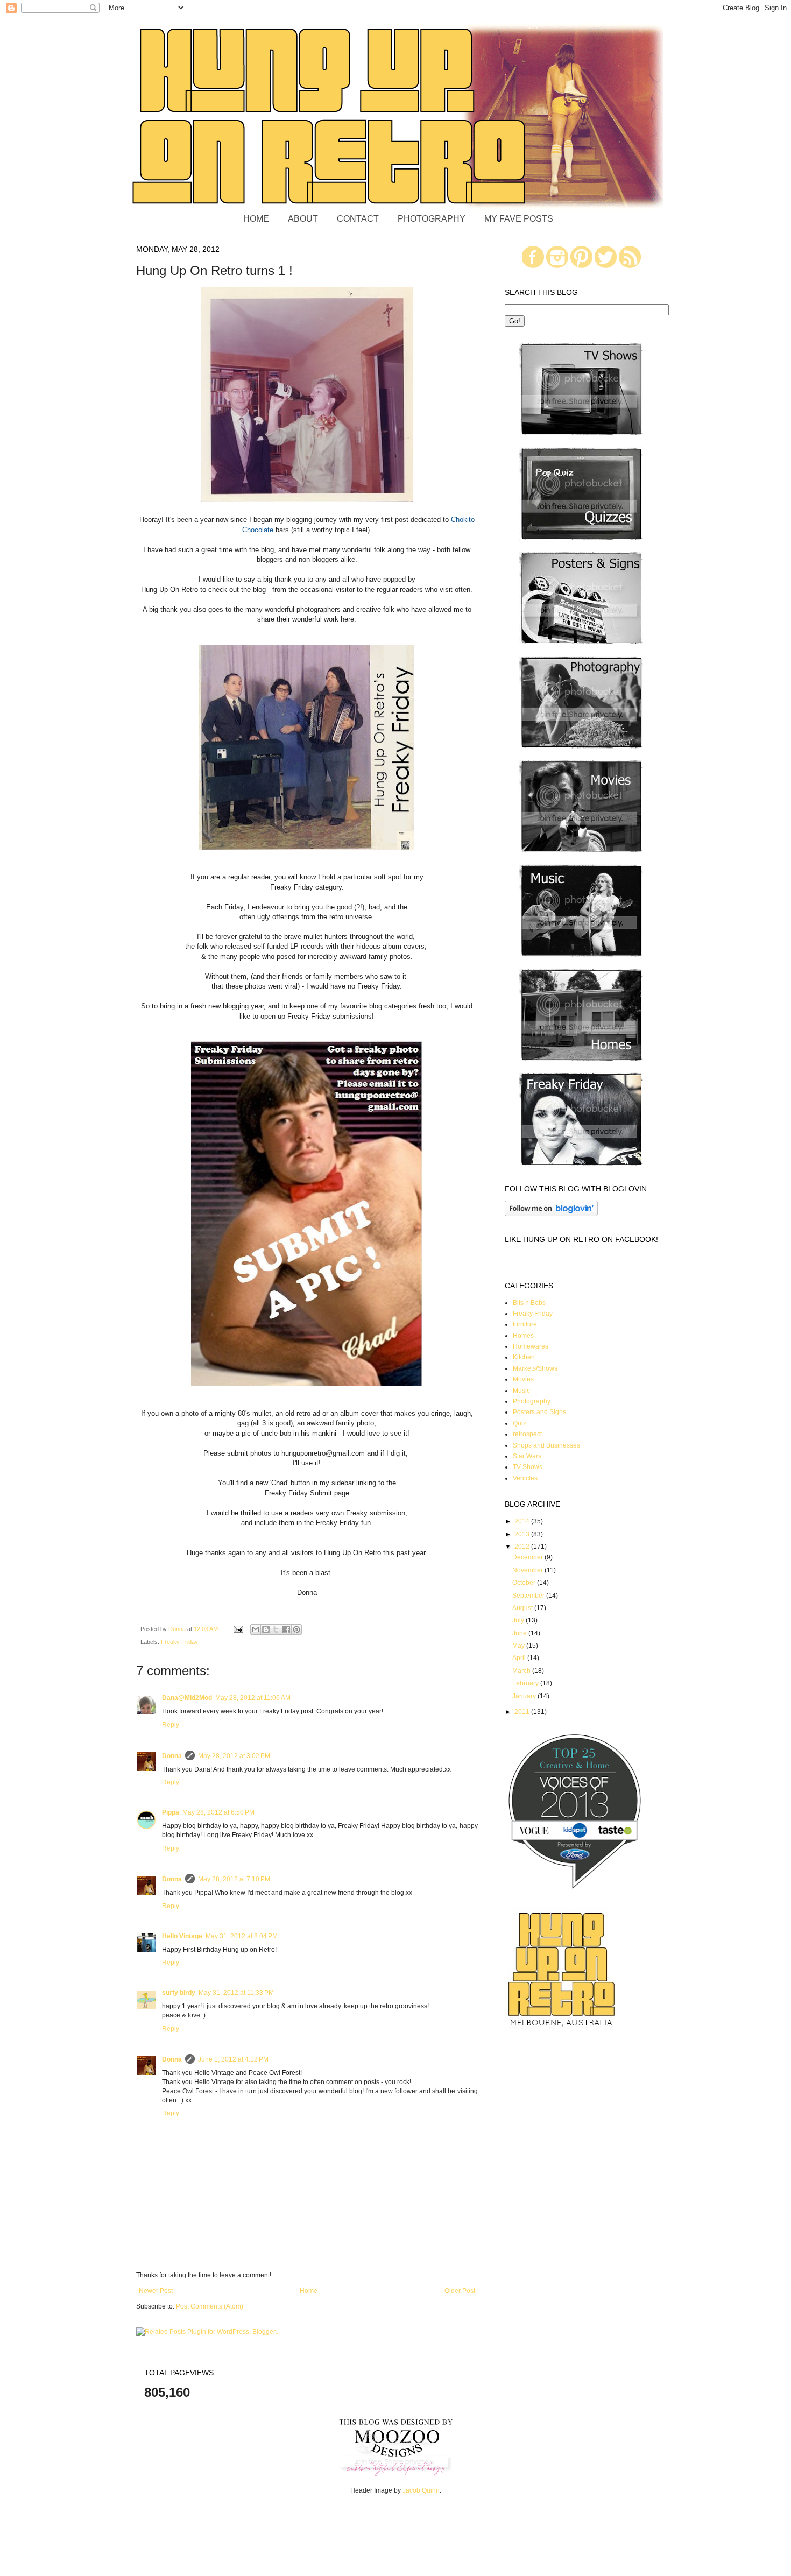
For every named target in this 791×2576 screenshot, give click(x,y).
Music (521, 1391)
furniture (525, 1324)
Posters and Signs (539, 1412)
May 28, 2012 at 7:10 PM (234, 1879)
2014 (523, 1521)
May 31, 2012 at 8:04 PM (242, 1936)
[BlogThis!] (266, 1629)
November (528, 1570)
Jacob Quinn (421, 2490)
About (303, 219)
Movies (523, 1379)
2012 (523, 1547)
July (519, 1620)
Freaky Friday (179, 1642)
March (522, 1671)
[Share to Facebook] (286, 1629)
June (520, 1633)
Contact (358, 219)
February (526, 1683)
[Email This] (256, 1629)
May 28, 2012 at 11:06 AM (253, 1698)
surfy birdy (179, 1993)
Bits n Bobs (529, 1303)
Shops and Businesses (546, 1445)
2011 (523, 1712)
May (519, 1646)
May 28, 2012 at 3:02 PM (234, 1756)
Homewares (531, 1346)
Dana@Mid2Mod (187, 1698)
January (525, 1696)
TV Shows (528, 1467)
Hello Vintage (182, 1936)
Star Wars (527, 1456)
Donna (172, 1756)
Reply (171, 1725)
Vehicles (525, 1478)
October (525, 1583)
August (523, 1608)
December (528, 1557)
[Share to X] (276, 1629)
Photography (432, 219)
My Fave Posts (519, 219)
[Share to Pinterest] (296, 1629)
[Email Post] (238, 1629)
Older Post (460, 2291)
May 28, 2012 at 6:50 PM (218, 1812)
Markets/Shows (535, 1368)
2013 (523, 1534)
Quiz (520, 1423)
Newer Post (156, 2291)
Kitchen (524, 1357)
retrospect (527, 1434)
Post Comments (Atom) (210, 2306)
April (520, 1658)
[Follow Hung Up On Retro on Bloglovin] (551, 1214)
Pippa (171, 1812)
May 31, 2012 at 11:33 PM (236, 1993)
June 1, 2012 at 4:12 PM (233, 2059)
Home (256, 219)
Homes (523, 1336)
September (529, 1596)
